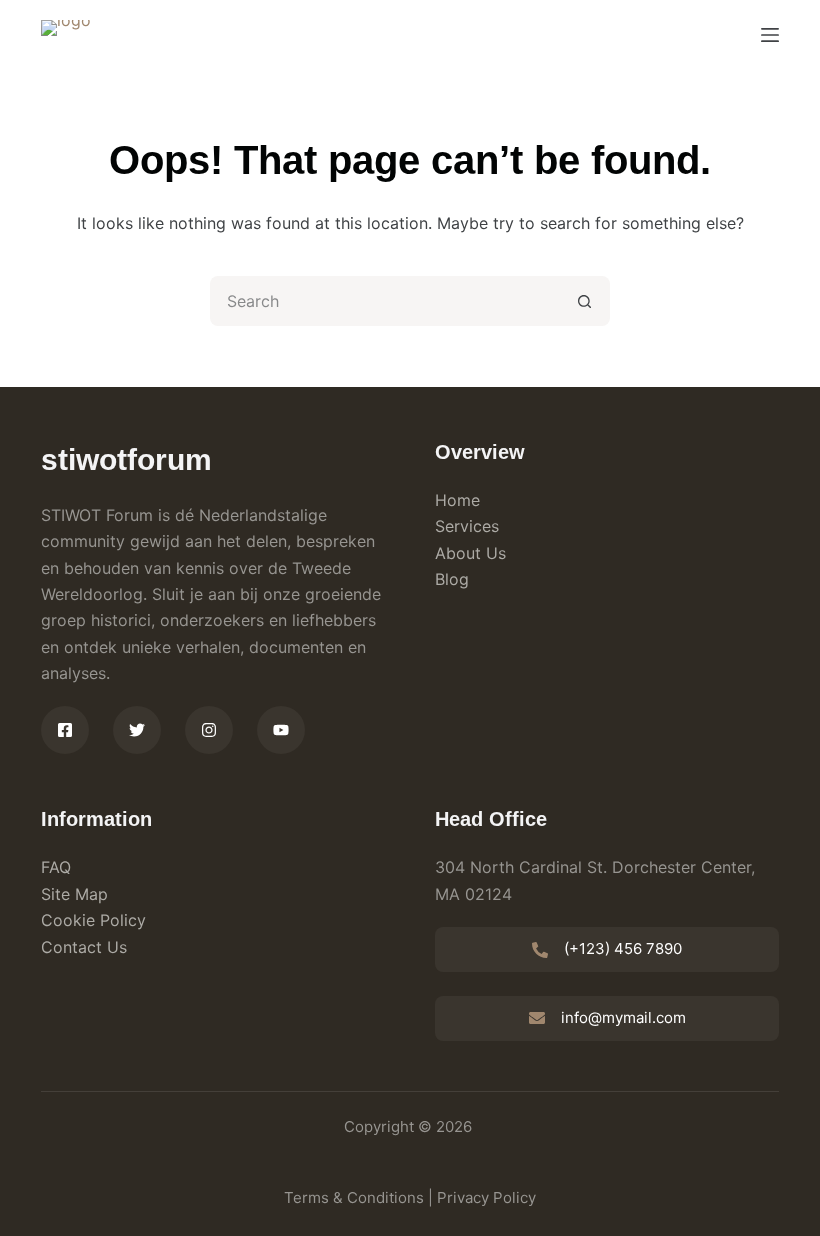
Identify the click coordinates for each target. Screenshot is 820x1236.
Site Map (74, 894)
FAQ (56, 867)
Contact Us (84, 947)
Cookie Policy (93, 920)
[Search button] (585, 301)
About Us (470, 553)
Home (457, 500)
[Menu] (770, 35)
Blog (452, 579)
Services (467, 526)
